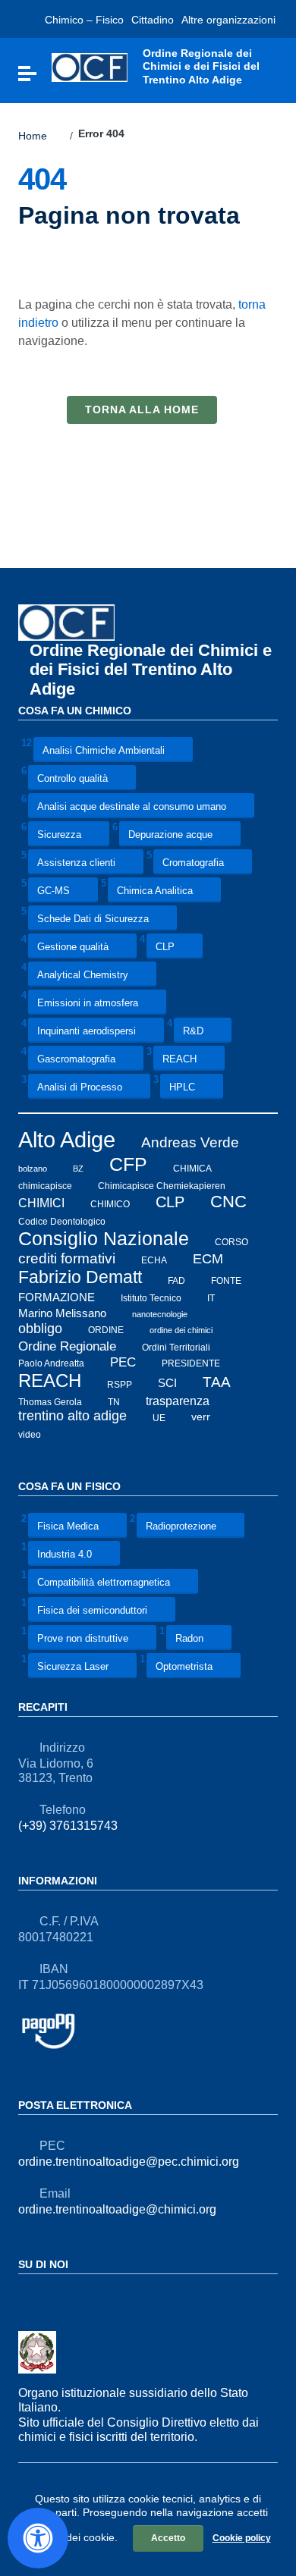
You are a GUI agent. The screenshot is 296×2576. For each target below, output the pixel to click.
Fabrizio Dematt (80, 1277)
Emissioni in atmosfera (88, 1004)
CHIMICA (192, 1168)
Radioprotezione (181, 1526)
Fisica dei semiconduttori (92, 1610)
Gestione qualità (73, 948)
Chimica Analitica (155, 891)
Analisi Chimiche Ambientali (104, 751)
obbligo (40, 1329)
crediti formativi (67, 1258)
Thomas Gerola (50, 1402)
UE (159, 1417)
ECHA (154, 1260)
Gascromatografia (76, 1060)
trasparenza (178, 1401)
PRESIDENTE (191, 1363)
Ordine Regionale (67, 1346)
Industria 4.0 (65, 1554)
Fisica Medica (68, 1526)
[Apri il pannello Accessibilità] (38, 2538)
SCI (167, 1383)
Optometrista (184, 1666)
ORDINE (106, 1330)
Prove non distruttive (83, 1638)
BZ (78, 1168)
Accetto (168, 2538)
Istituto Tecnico (151, 1298)
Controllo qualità (72, 779)
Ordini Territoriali (176, 1347)
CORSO (231, 1242)
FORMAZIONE (57, 1297)
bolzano (33, 1168)
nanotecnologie (160, 1314)
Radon (189, 1638)
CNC (228, 1202)
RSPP (120, 1384)
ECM (208, 1258)
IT (211, 1298)
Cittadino (153, 20)
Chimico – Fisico (84, 20)
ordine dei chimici (181, 1330)
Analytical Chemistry (83, 976)
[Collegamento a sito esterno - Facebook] (27, 2297)
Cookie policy (242, 2538)
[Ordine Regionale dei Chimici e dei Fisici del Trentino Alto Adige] (90, 66)
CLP (165, 948)
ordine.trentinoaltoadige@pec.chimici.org (129, 2162)
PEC (123, 1362)
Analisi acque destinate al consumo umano (132, 807)
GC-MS (54, 891)
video (30, 1434)
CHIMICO (110, 1204)
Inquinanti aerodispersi (87, 1032)
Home (33, 136)
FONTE (226, 1280)
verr (201, 1417)
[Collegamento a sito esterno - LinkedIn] (55, 2297)
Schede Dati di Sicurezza (93, 919)
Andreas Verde (190, 1142)
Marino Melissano (62, 1313)
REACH (179, 1060)
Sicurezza (59, 835)
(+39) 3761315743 (68, 1826)
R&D (193, 1032)
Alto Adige (67, 1139)
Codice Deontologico (62, 1222)
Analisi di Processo (80, 1088)
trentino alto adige (72, 1416)
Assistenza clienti (76, 863)
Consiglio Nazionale (104, 1239)
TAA (217, 1382)
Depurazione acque (170, 835)
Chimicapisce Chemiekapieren (162, 1185)
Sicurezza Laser (73, 1666)
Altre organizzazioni (228, 20)
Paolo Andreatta (51, 1363)
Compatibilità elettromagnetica (104, 1582)
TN (114, 1402)
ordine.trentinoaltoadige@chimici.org (117, 2209)
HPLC (182, 1088)
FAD (176, 1280)
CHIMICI (41, 1203)
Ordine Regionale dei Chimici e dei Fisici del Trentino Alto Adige (151, 669)
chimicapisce (45, 1185)
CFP (128, 1164)
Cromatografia (193, 863)
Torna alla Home (142, 409)
